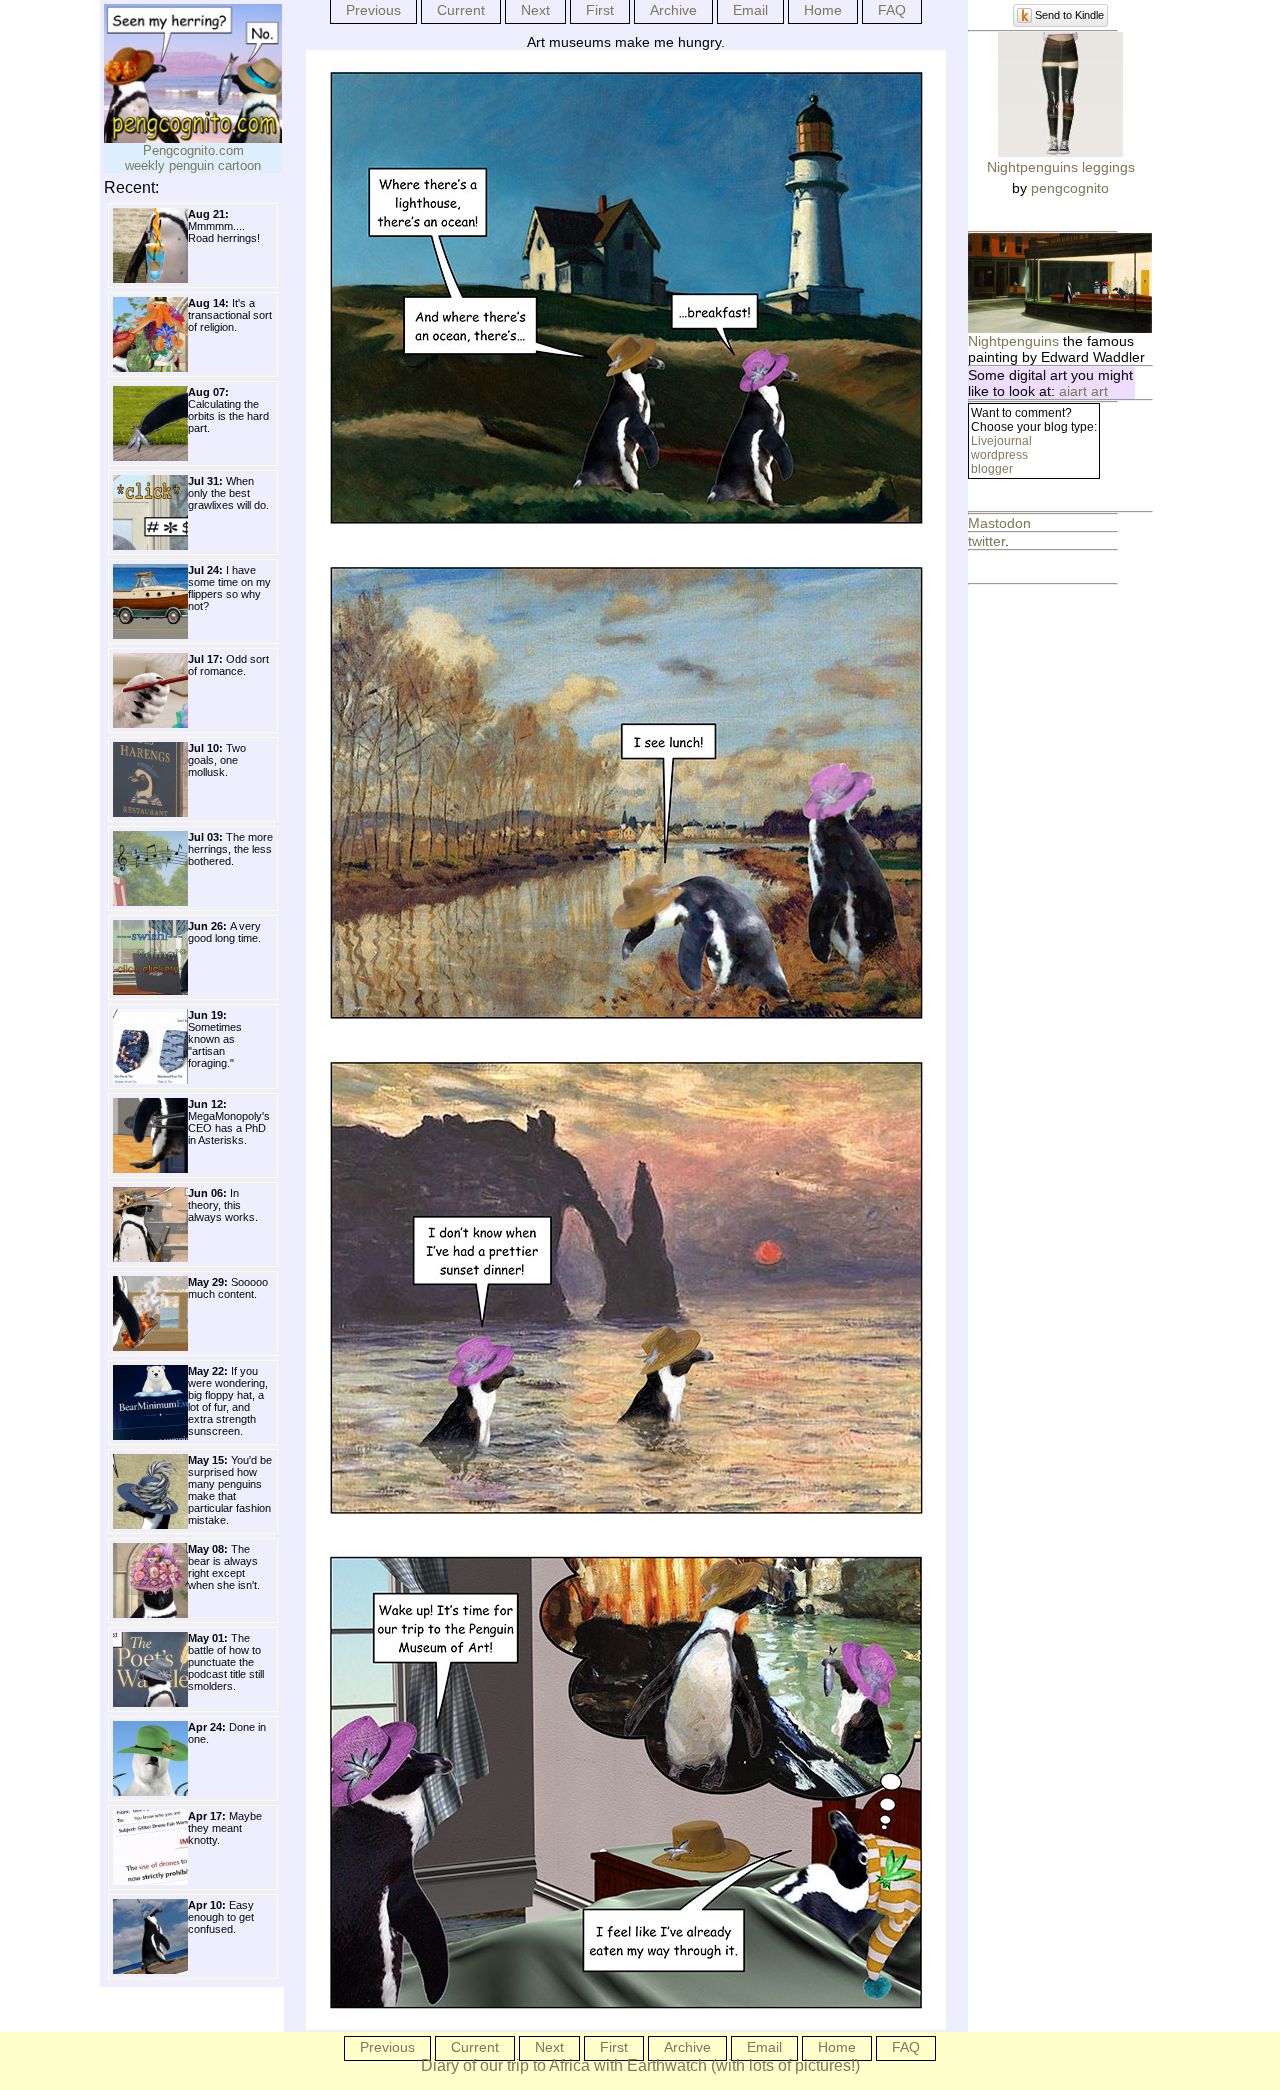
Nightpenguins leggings (1061, 167)
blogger (992, 469)
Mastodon (999, 523)
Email (750, 10)
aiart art (1083, 391)
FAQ (892, 10)
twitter (986, 541)
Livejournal (1001, 441)
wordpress (999, 455)
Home (823, 10)
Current (461, 10)
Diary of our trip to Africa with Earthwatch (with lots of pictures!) (640, 2065)
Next (535, 10)
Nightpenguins (1013, 341)
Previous (373, 10)
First (600, 10)
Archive (673, 10)
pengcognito (1070, 188)
